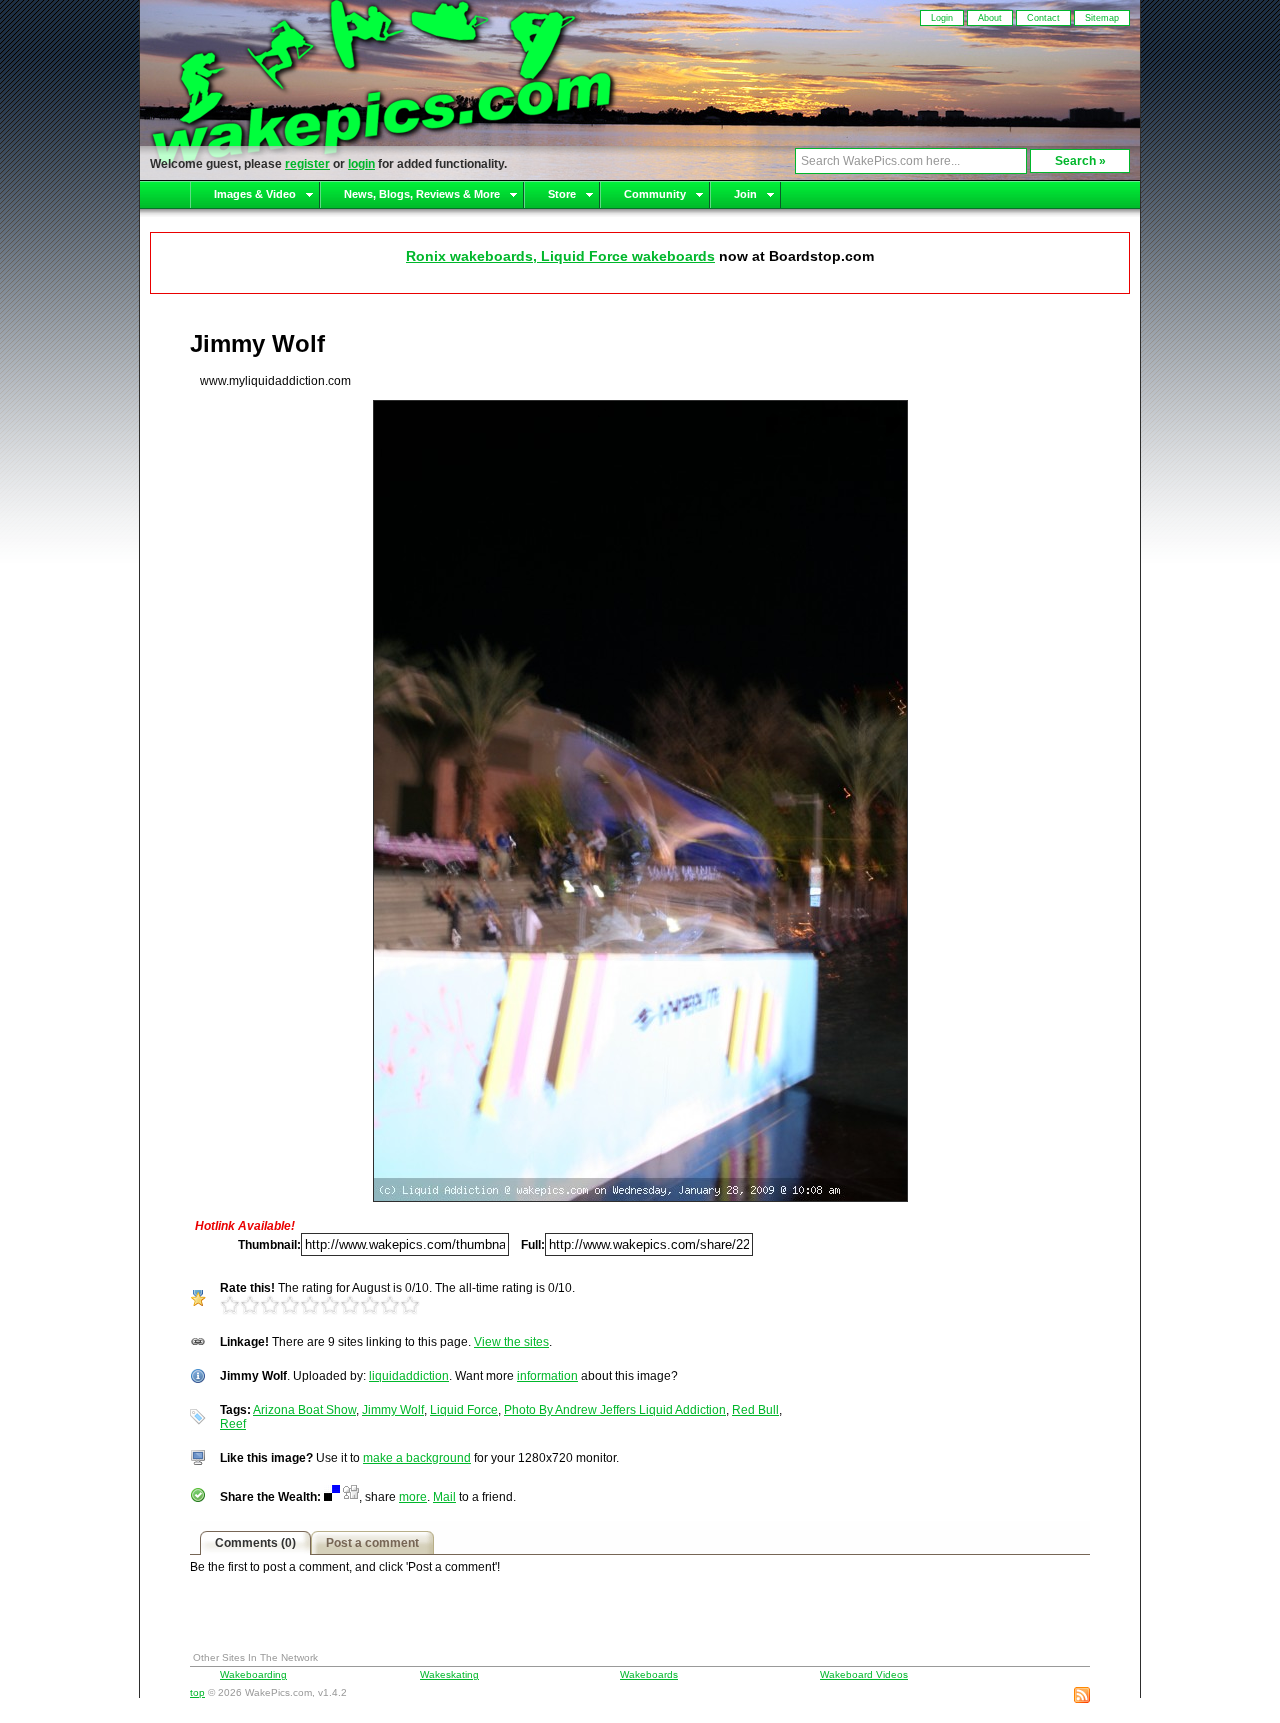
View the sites (511, 1342)
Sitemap (1102, 18)
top (197, 1692)
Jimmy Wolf (393, 1410)
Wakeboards (649, 1674)
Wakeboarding (253, 1674)
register (307, 164)
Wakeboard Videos (864, 1674)
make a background (417, 1458)
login (361, 164)
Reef (233, 1424)
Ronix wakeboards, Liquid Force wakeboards (560, 256)
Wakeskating (449, 1674)
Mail (444, 1497)
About (990, 18)
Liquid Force (464, 1410)
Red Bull (755, 1410)
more (413, 1497)
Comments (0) (255, 1543)
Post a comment (372, 1543)
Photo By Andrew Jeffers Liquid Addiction (615, 1410)
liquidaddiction (409, 1376)
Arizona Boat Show (304, 1410)
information (547, 1376)
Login (942, 18)
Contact (1043, 18)
